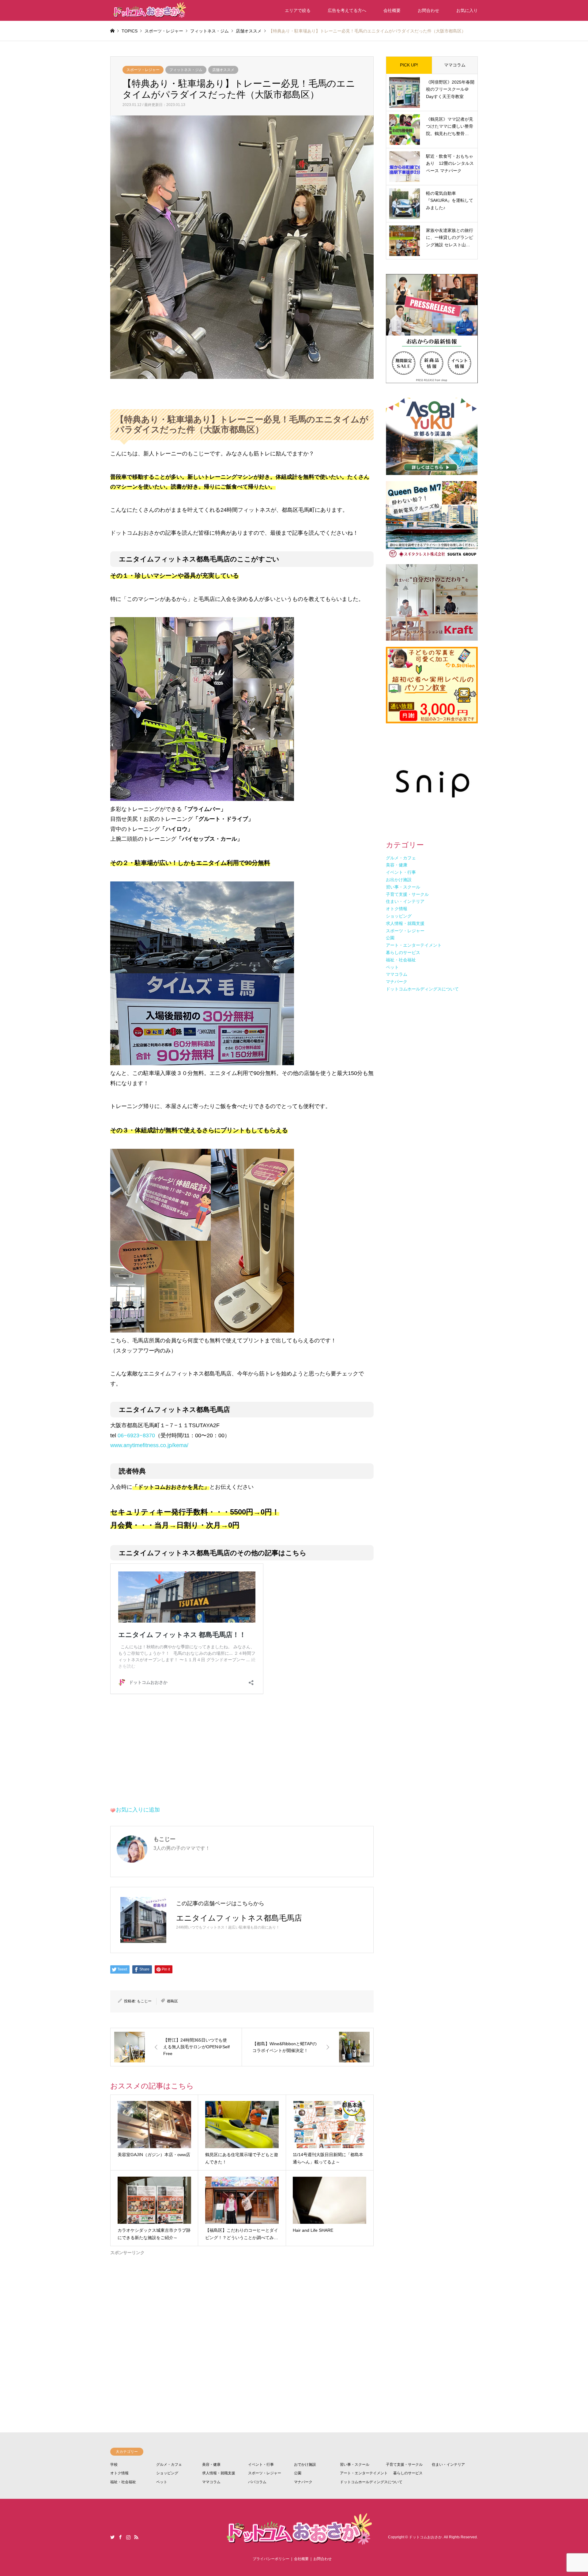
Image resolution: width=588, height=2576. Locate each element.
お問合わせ (428, 10)
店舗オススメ (223, 70)
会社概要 (392, 10)
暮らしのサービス (408, 2473)
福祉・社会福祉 (123, 2482)
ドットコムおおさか (425, 2537)
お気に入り (467, 10)
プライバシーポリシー (271, 2559)
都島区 (172, 2001)
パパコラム (257, 2482)
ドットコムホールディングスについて (371, 2482)
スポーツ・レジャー (143, 70)
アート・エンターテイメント (364, 2473)
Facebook (120, 2537)
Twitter (112, 2537)
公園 (298, 2473)
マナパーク (303, 2482)
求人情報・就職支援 (219, 2473)
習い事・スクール (355, 2465)
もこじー (144, 2001)
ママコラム (455, 65)
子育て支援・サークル (404, 2465)
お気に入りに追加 (138, 1810)
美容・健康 (211, 2465)
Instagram (128, 2537)
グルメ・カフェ (169, 2465)
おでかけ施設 (305, 2465)
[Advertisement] (242, 2321)
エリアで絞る (298, 10)
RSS (136, 2537)
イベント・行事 (261, 2465)
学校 (114, 2465)
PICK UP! (409, 65)
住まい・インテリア (448, 2465)
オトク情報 (119, 2473)
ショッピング (167, 2473)
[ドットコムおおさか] (149, 10)
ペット (162, 2482)
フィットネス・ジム (186, 70)
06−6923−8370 (136, 1435)
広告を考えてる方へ (347, 10)
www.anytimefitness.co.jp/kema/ (149, 1445)
